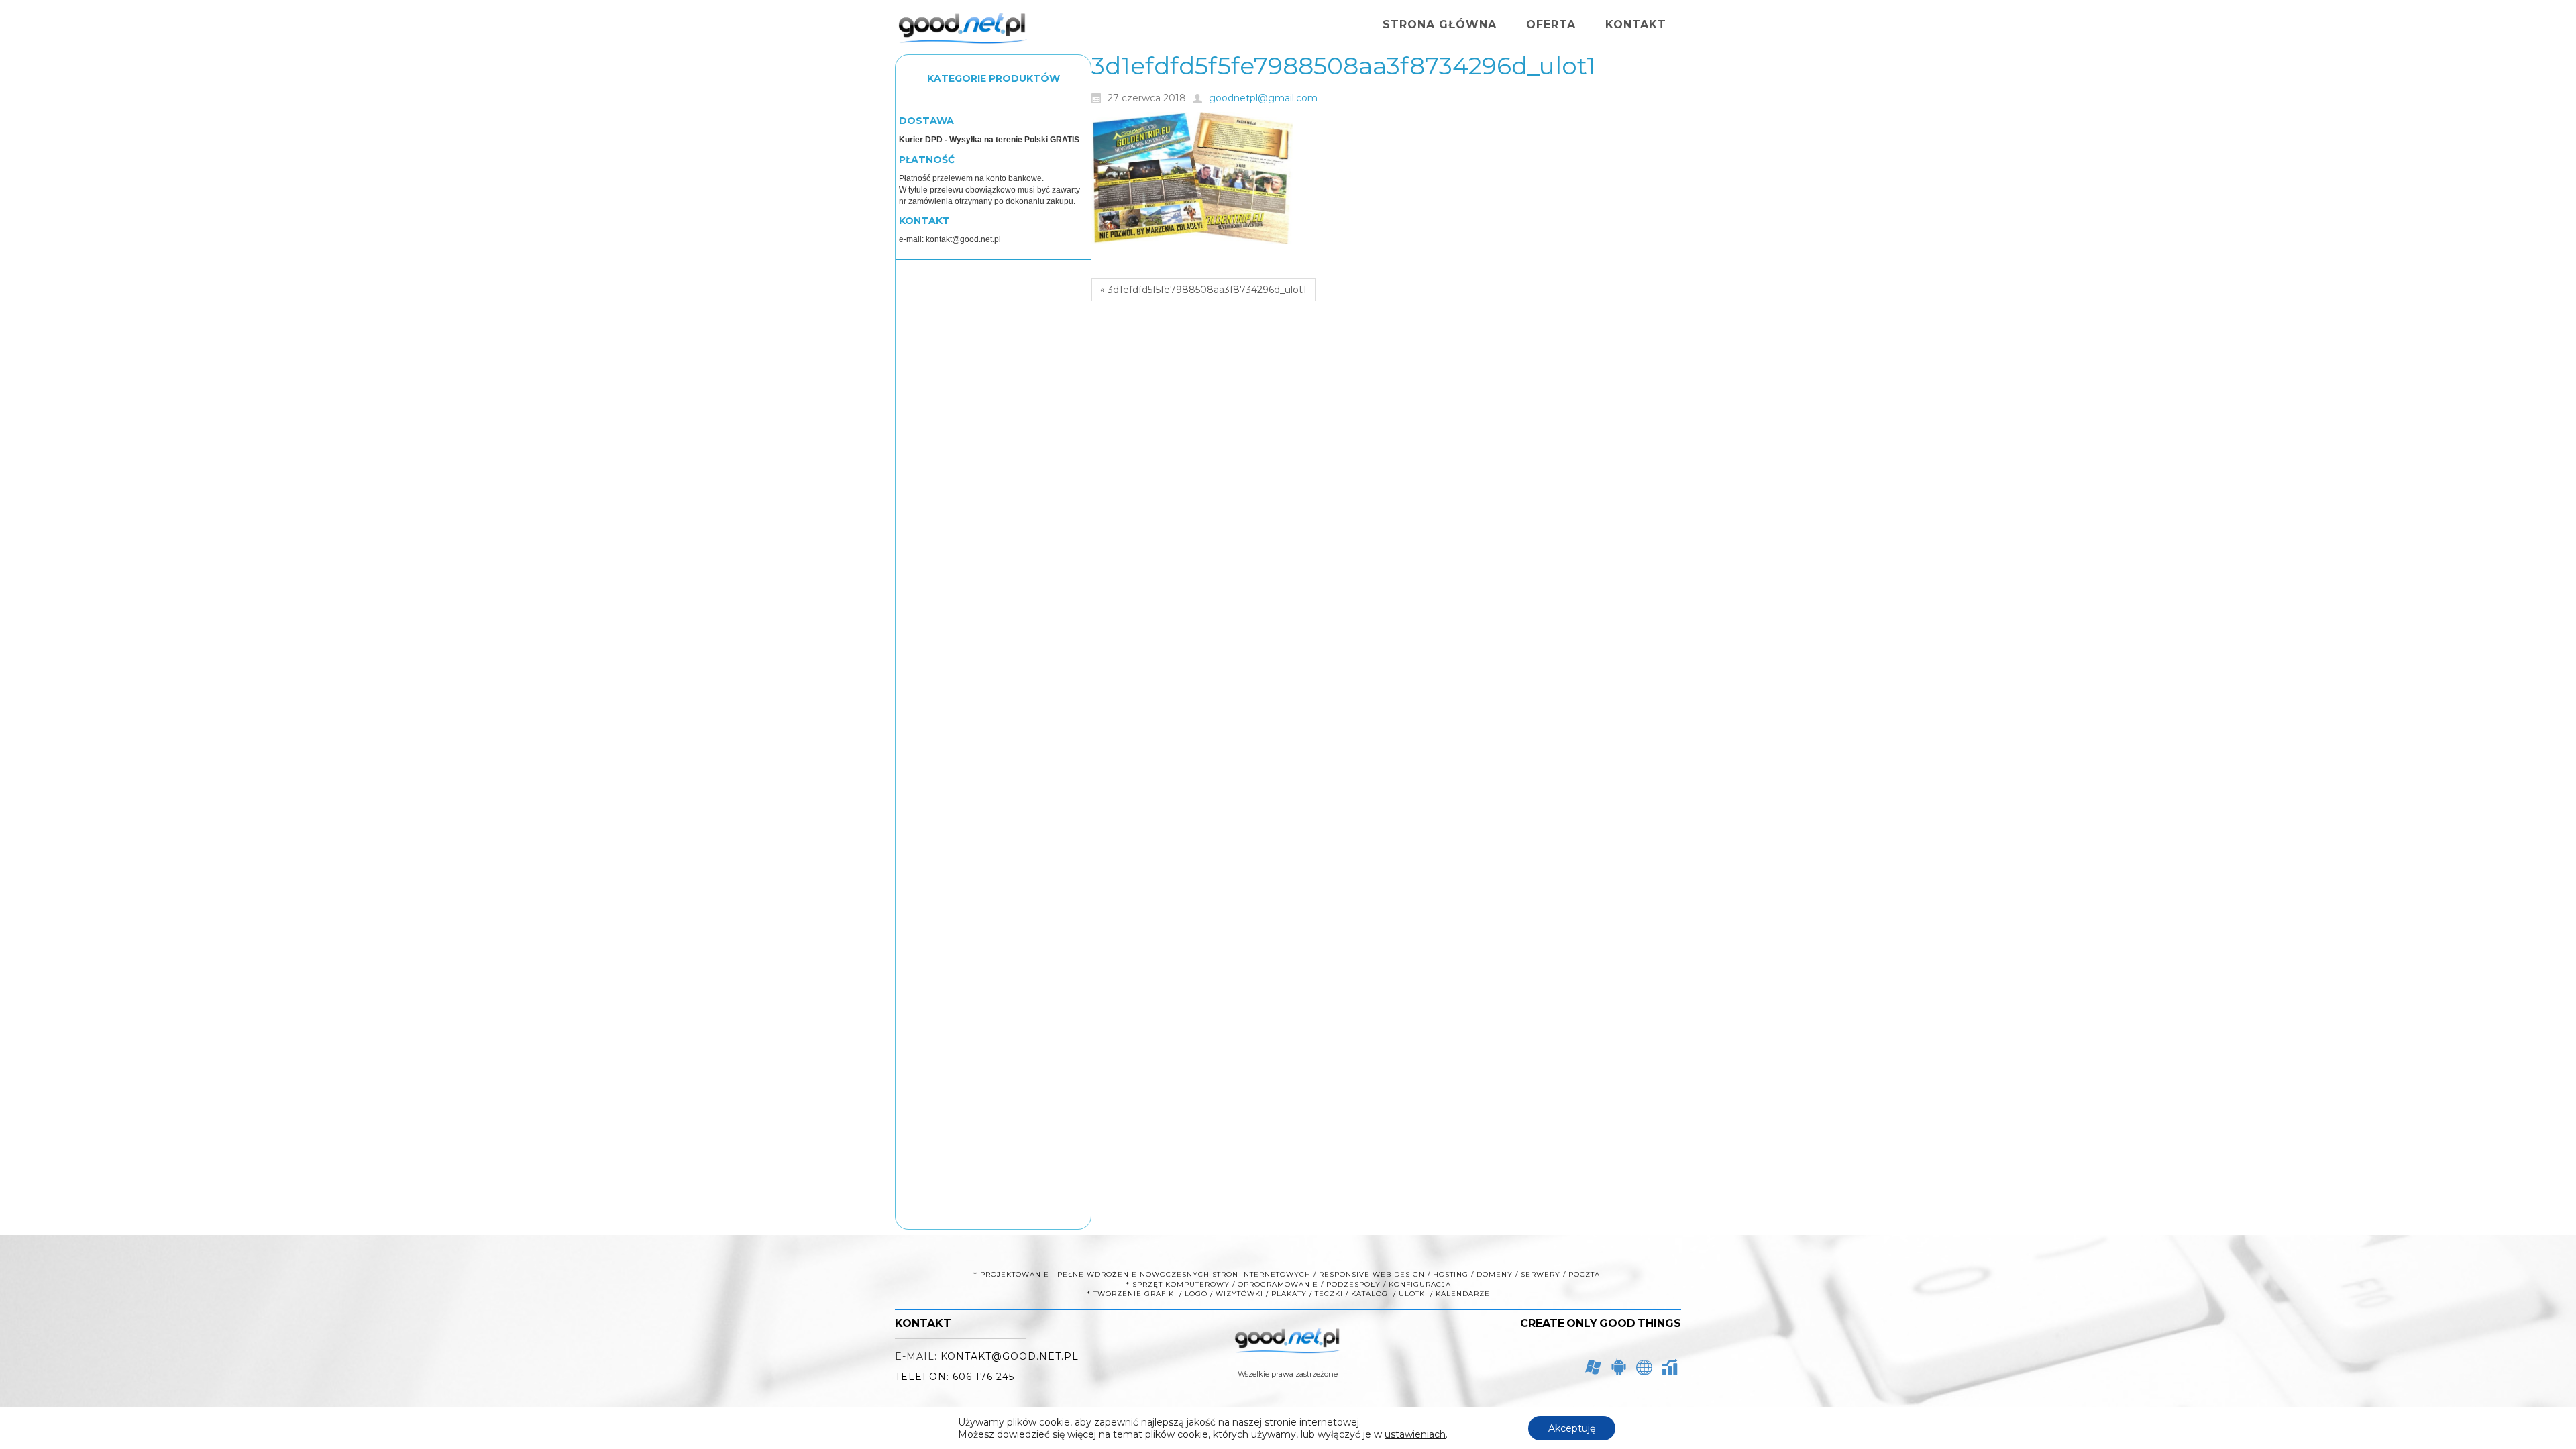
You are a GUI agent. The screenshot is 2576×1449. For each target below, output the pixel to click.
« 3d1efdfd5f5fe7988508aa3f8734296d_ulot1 (1203, 290)
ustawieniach (1415, 1434)
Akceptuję (1572, 1428)
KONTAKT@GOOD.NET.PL (1010, 1356)
